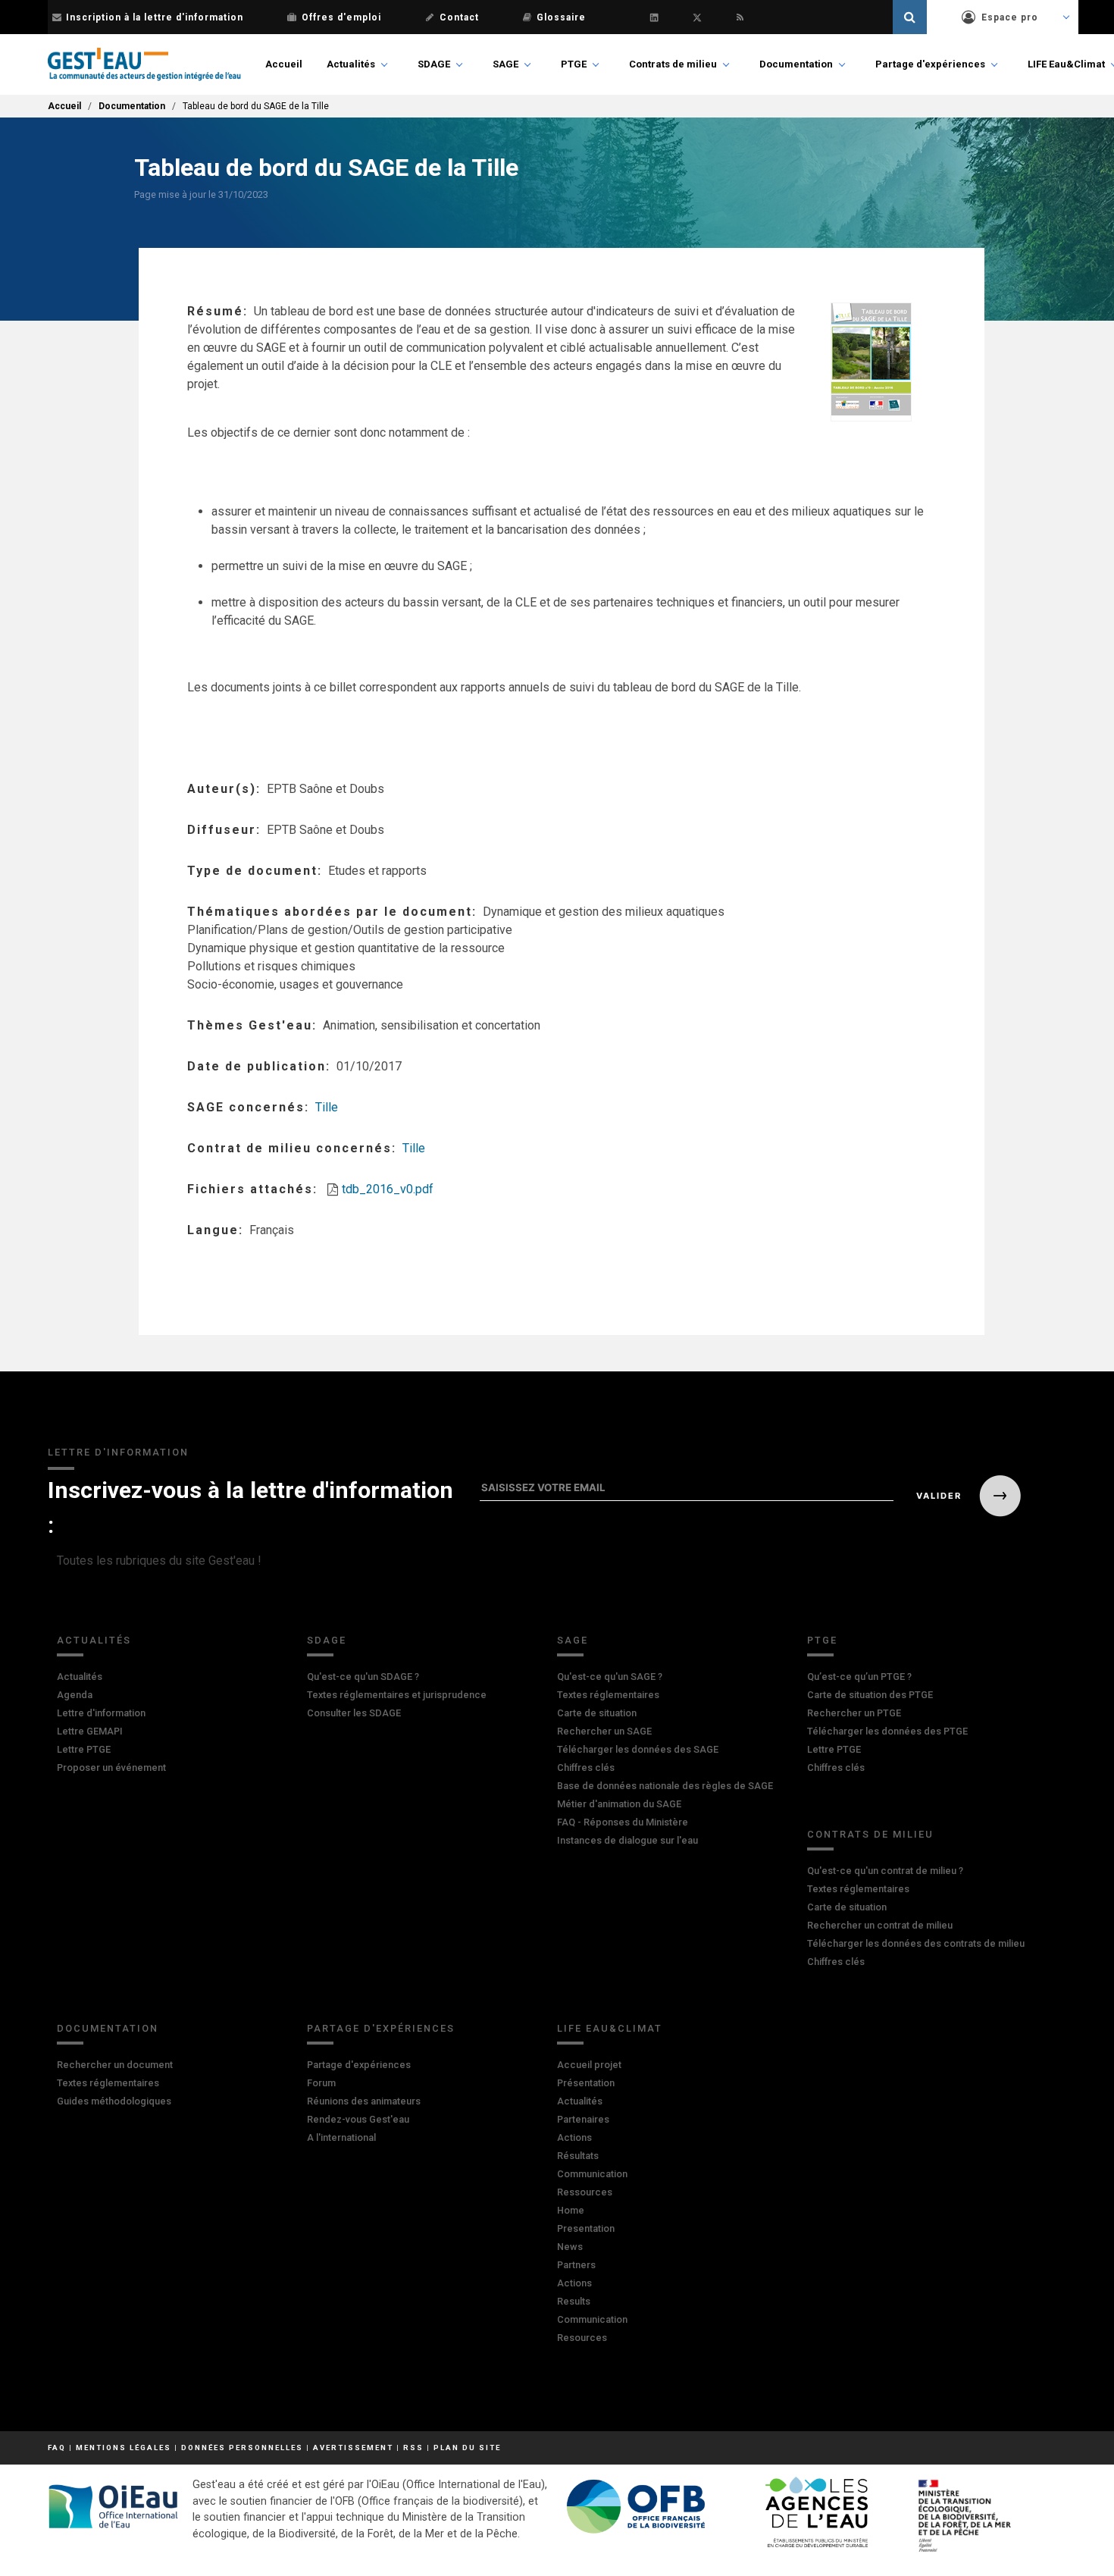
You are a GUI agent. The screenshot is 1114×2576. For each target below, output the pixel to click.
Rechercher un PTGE (854, 1713)
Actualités (351, 64)
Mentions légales (124, 2448)
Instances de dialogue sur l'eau (627, 1840)
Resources (582, 2338)
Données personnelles (242, 2448)
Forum (321, 2083)
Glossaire (561, 17)
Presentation (586, 2228)
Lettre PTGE (84, 1749)
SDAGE (434, 64)
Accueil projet (589, 2065)
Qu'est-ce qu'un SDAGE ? (363, 1677)
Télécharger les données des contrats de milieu (916, 1943)
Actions (574, 2137)
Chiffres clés (586, 1767)
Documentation (796, 64)
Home (571, 2210)
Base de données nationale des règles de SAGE (665, 1786)
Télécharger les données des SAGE (638, 1749)
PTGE (574, 64)
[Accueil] (144, 64)
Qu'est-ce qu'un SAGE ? (610, 1677)
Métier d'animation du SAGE (619, 1804)
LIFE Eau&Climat (1066, 64)
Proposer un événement (111, 1767)
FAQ (57, 2448)
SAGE (505, 64)
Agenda (75, 1695)
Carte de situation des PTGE (870, 1695)
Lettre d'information (101, 1713)
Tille (327, 1107)
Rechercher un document (115, 2065)
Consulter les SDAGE (354, 1713)
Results (574, 2301)
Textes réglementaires (608, 1695)
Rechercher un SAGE (604, 1731)
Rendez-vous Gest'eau (358, 2119)
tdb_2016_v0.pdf (388, 1189)
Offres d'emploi (341, 17)
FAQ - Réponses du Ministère (623, 1822)
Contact (459, 17)
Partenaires (583, 2119)
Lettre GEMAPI (90, 1731)
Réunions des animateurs (364, 2101)
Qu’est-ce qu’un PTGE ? (859, 1677)
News (570, 2247)
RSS (413, 2448)
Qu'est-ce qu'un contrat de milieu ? (885, 1871)
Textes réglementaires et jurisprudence (397, 1695)
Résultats (578, 2156)
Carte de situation (597, 1713)
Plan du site (467, 2448)
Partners (576, 2265)
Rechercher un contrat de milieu (880, 1925)
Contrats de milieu (673, 64)
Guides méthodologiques (114, 2101)
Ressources (585, 2192)
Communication (592, 2174)
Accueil (284, 64)
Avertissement (353, 2448)
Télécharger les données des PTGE (887, 1731)
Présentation (586, 2083)
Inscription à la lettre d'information (155, 17)
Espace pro (1010, 17)
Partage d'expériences (930, 64)
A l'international (341, 2137)
